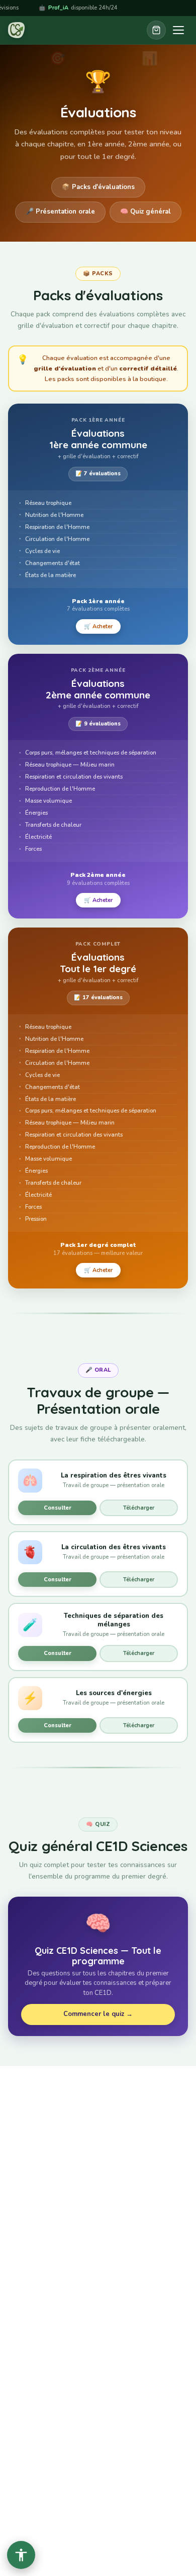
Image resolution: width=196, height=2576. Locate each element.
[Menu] (178, 30)
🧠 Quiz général (145, 212)
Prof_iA (17, 8)
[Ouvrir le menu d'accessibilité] (21, 2555)
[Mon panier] (156, 30)
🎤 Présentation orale (60, 212)
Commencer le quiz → (98, 2014)
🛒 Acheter (98, 626)
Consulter (58, 1508)
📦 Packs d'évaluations (98, 187)
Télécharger (139, 1508)
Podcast (145, 8)
